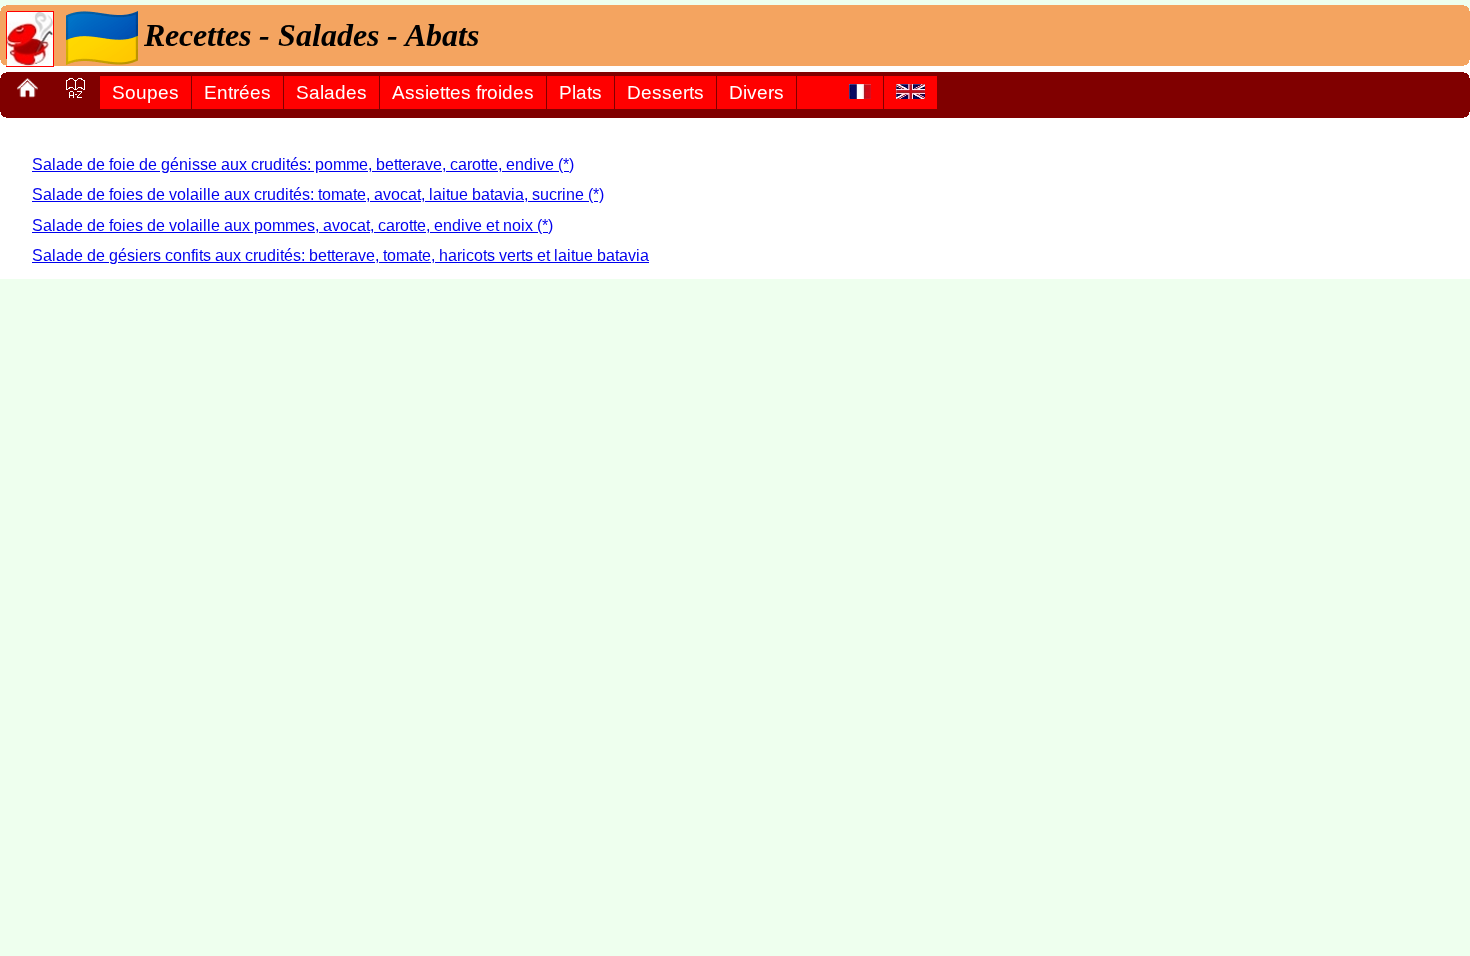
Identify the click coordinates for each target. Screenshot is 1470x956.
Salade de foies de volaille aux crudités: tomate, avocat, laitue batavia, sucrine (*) (318, 194)
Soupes (145, 92)
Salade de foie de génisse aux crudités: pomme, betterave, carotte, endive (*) (303, 164)
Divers (756, 92)
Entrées (237, 92)
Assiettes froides (463, 92)
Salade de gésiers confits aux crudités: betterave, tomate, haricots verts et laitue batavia (340, 255)
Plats (580, 92)
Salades (331, 92)
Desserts (665, 92)
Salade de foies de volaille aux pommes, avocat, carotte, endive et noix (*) (292, 225)
